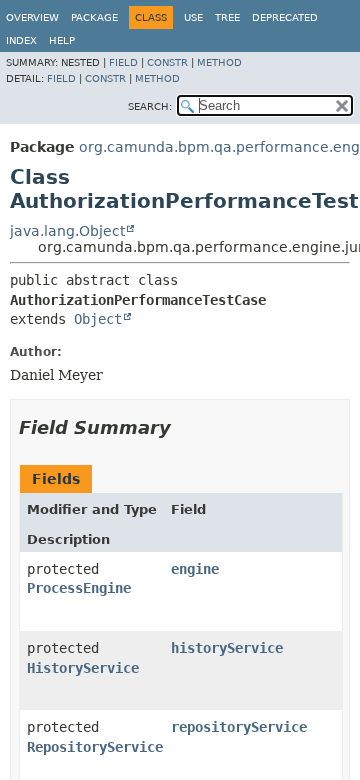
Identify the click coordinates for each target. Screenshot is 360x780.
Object (98, 319)
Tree (227, 17)
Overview (32, 17)
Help (62, 40)
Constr (167, 62)
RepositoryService (95, 747)
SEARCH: (150, 106)
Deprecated (285, 17)
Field (123, 62)
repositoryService (239, 727)
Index (21, 40)
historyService (227, 648)
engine (195, 569)
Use (193, 17)
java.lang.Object (67, 231)
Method (219, 62)
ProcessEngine (79, 588)
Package (94, 17)
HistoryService (83, 668)
